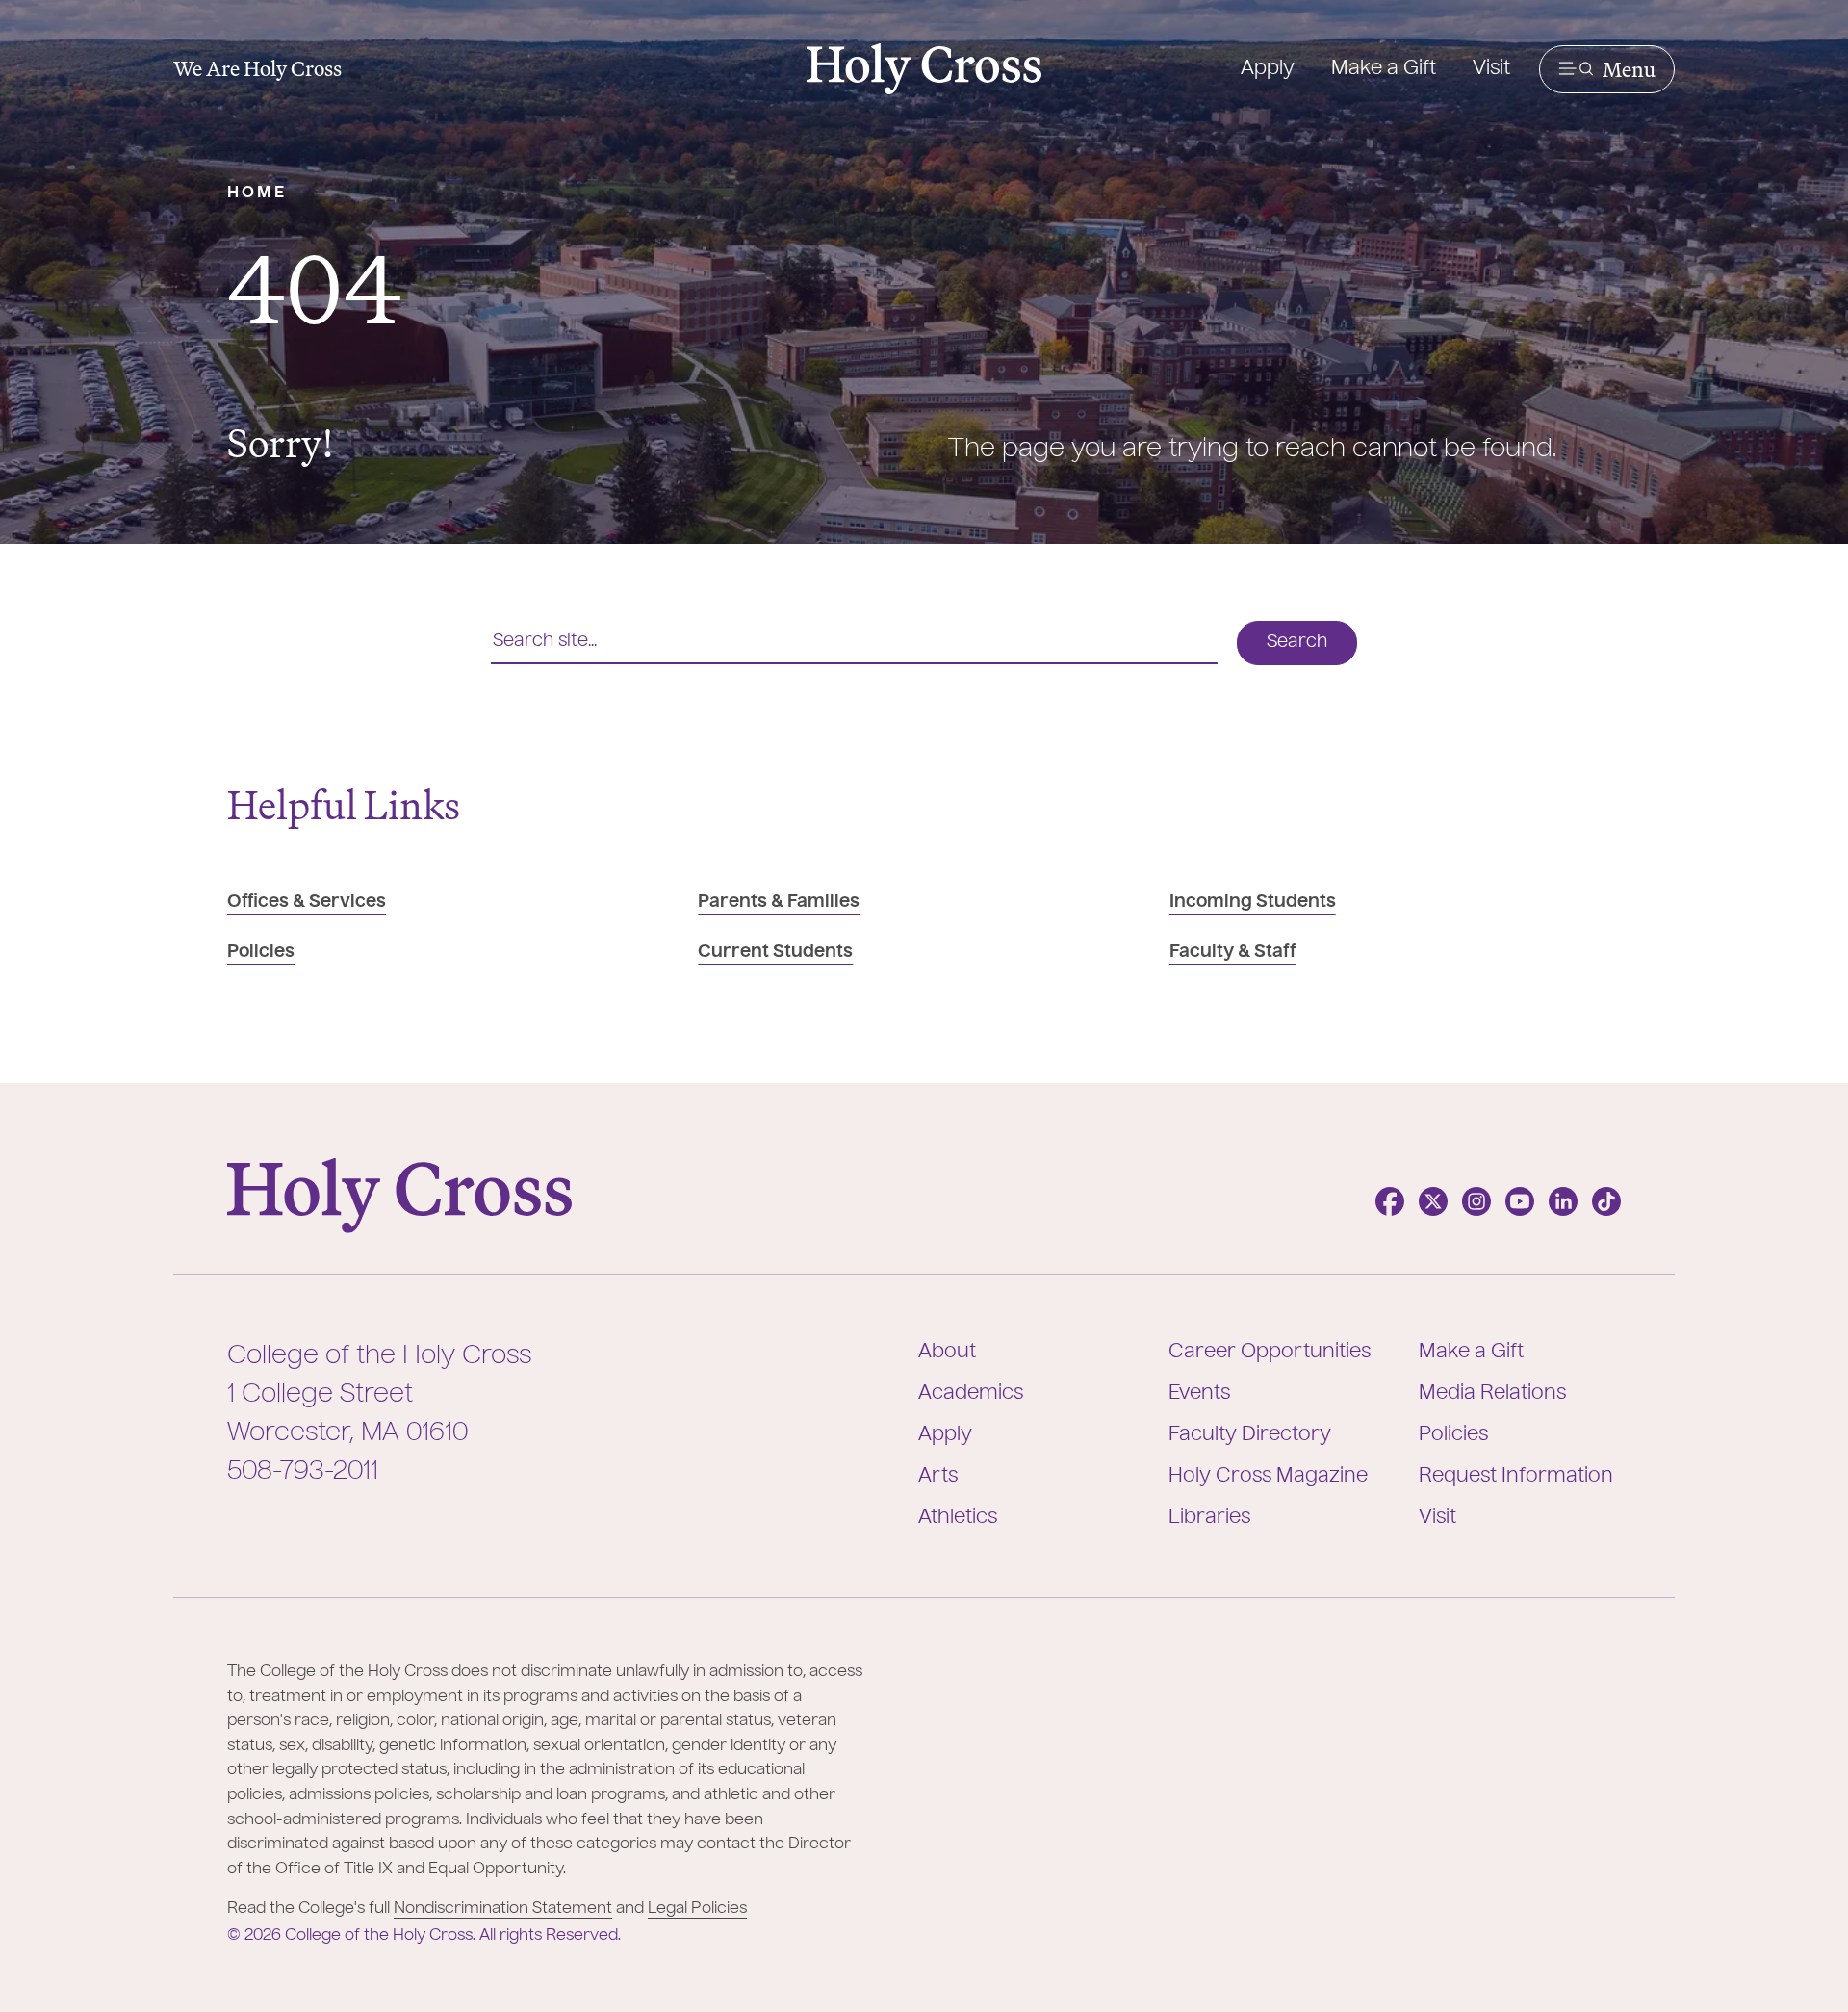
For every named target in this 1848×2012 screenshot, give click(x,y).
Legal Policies (697, 1909)
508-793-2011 (303, 1472)
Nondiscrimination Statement (503, 1909)
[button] (1607, 69)
